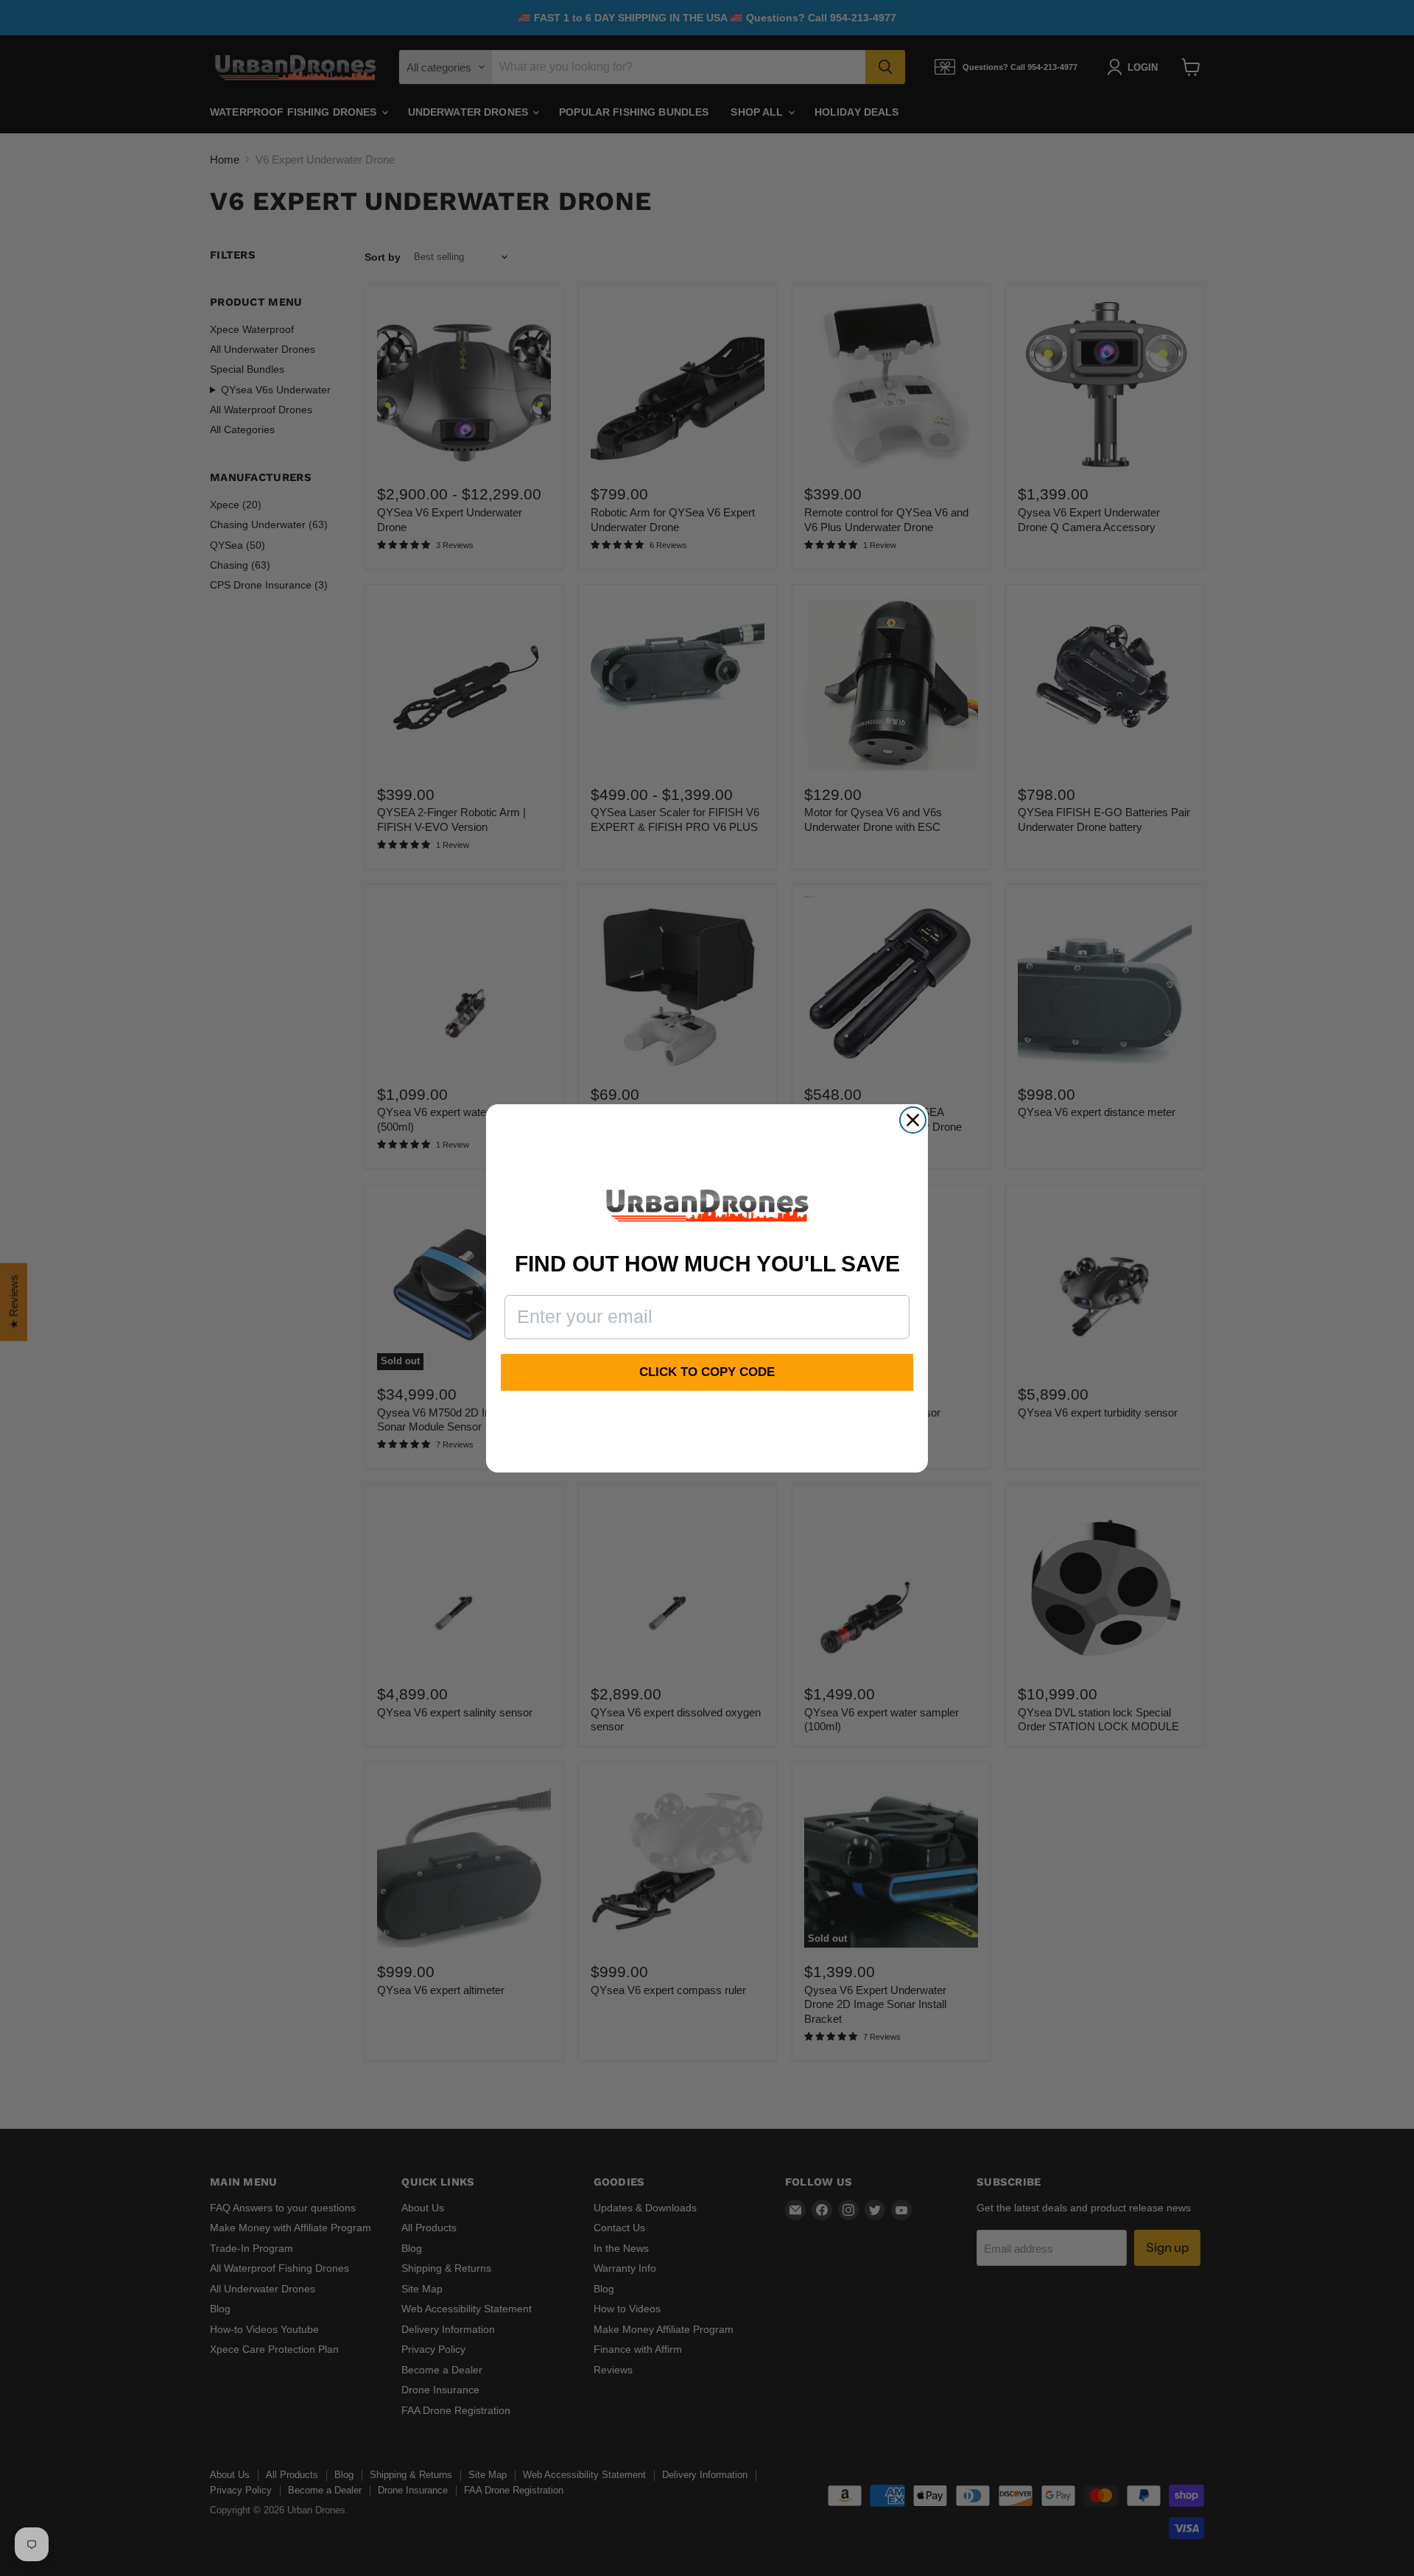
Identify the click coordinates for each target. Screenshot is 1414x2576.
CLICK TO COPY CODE (707, 1372)
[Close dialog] (913, 1120)
